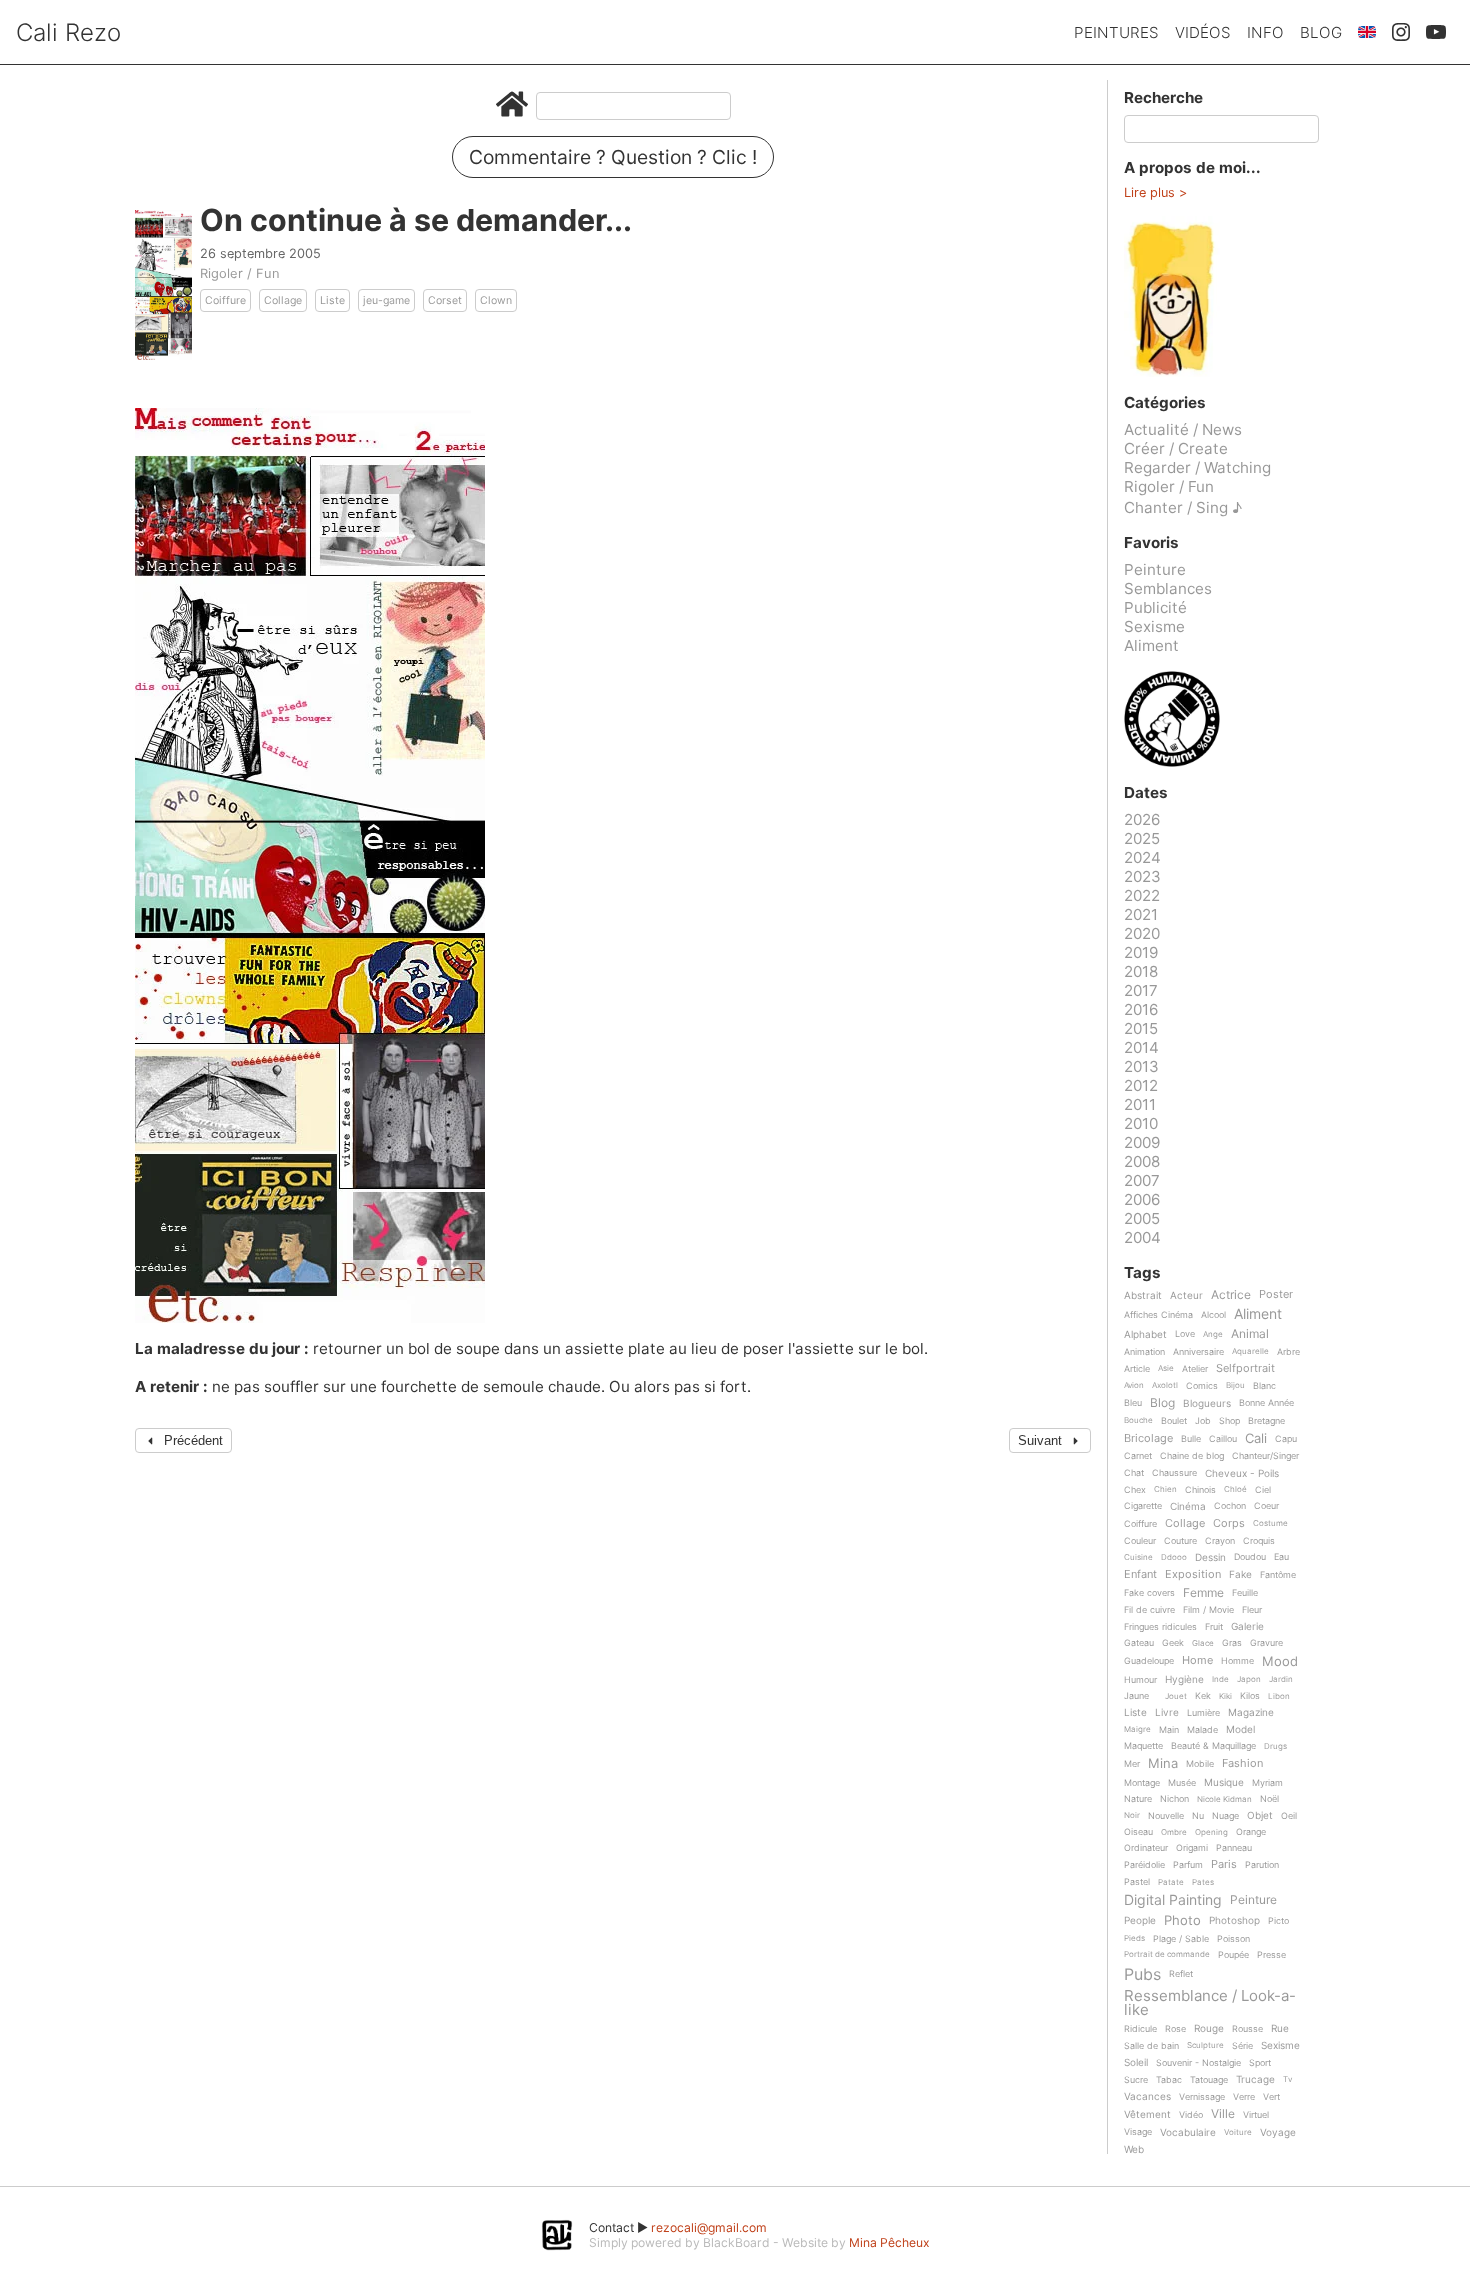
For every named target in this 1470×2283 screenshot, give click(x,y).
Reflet (1181, 1974)
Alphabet (1145, 1334)
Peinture (1155, 569)
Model (1240, 1729)
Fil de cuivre (1149, 1610)
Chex (1135, 1490)
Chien (1165, 1489)
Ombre (1174, 1832)
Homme (1237, 1661)
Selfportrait (1245, 1369)
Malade (1202, 1730)
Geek (1173, 1643)
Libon (1279, 1696)
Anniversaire (1198, 1352)
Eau (1281, 1557)
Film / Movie (1208, 1610)
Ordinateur (1146, 1848)
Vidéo (1191, 2115)
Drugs (1275, 1746)
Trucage (1255, 2079)
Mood (1280, 1662)
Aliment (1151, 645)
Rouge (1209, 2028)
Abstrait (1143, 1295)
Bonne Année (1266, 1403)
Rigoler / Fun (240, 273)
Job (1203, 1421)
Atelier (1195, 1369)
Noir (1132, 1815)
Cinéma (1188, 1506)
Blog (1321, 32)
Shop (1229, 1421)
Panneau (1234, 1848)
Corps (1229, 1524)
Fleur (1252, 1610)
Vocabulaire (1188, 2132)
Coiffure (225, 300)
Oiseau (1138, 1832)
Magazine (1251, 1712)
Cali (1256, 1439)
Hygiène (1184, 1679)
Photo (1182, 1921)
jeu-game (386, 300)
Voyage (1278, 2132)
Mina (1163, 1764)
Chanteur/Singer (1265, 1456)
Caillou (1223, 1439)
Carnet (1138, 1456)
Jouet (1176, 1696)
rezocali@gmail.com (709, 2227)
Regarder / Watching (1197, 467)
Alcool (1213, 1315)
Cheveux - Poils (1242, 1473)
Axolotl (1165, 1385)
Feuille (1245, 1593)
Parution (1262, 1865)
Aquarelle (1250, 1351)
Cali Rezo (68, 32)
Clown (496, 300)
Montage (1142, 1783)
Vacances (1147, 2096)
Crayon (1220, 1541)
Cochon (1230, 1506)
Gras (1232, 1643)
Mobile (1200, 1764)
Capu (1286, 1439)
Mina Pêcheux (889, 2242)
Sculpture (1205, 2045)
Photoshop (1234, 1920)
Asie (1166, 1368)
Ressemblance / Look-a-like (1210, 2002)
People (1140, 1920)
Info (1265, 32)
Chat (1134, 1473)
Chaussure (1174, 1473)
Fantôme (1278, 1575)
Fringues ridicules (1160, 1627)
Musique (1224, 1782)
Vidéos (1203, 32)
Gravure (1266, 1643)
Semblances (1168, 588)
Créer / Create (1176, 448)
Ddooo (1174, 1557)
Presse (1271, 1955)
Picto (1278, 1921)
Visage (1138, 2132)
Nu (1198, 1816)
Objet (1260, 1815)
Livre (1167, 1712)
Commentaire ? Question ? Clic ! (613, 157)
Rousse (1247, 2029)
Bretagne (1266, 1421)
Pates (1203, 1882)
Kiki (1225, 1696)
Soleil (1136, 2062)
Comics (1202, 1386)
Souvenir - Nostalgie (1198, 2063)
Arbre (1288, 1352)
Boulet (1174, 1421)
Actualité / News (1183, 429)
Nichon (1174, 1799)
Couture (1180, 1541)
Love (1185, 1334)
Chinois (1200, 1490)
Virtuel (1256, 2115)
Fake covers (1149, 1593)
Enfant (1140, 1575)
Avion (1134, 1385)
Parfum (1188, 1865)
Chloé (1235, 1489)
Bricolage (1148, 1439)
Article (1137, 1369)
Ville (1223, 2114)
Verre (1244, 2097)
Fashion (1242, 1764)
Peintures (1116, 32)
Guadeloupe (1149, 1661)
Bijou (1235, 1385)
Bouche (1138, 1420)
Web (1134, 2149)
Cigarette (1143, 1506)
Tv (1287, 2079)
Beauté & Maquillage (1213, 1746)
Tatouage (1209, 2080)
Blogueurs (1207, 1403)
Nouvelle (1166, 1816)
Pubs (1142, 1974)
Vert (1271, 2097)
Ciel (1263, 1490)
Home (1197, 1661)
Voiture (1238, 2132)
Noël (1269, 1799)
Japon (1249, 1679)
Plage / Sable (1181, 1939)
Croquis (1259, 1541)
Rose (1175, 2029)
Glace (1203, 1643)
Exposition (1193, 1575)
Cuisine (1138, 1557)
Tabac (1169, 2080)
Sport (1260, 2063)
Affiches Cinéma (1158, 1315)
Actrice (1231, 1295)
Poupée (1233, 1955)
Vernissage (1202, 2097)
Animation (1144, 1352)
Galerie (1247, 1626)
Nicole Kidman (1224, 1799)
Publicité (1155, 607)
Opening (1211, 1832)
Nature (1138, 1799)
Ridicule (1140, 2029)
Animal (1250, 1334)
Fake (1240, 1574)
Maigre (1137, 1729)
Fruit (1214, 1627)
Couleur (1140, 1541)
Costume (1270, 1523)
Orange (1251, 1832)
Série (1242, 2046)
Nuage (1225, 1816)
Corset (445, 300)
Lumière (1203, 1713)
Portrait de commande (1167, 1954)
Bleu (1133, 1403)
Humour (1140, 1680)
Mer (1132, 1764)
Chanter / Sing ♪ (1183, 507)
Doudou (1250, 1557)
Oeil (1289, 1816)
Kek (1203, 1696)
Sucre (1136, 2080)
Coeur (1266, 1506)
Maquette (1143, 1746)
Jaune (1136, 1696)
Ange (1213, 1334)
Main (1169, 1730)
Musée (1182, 1783)
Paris (1224, 1865)
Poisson (1233, 1939)
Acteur (1186, 1295)
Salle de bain (1151, 2046)
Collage (283, 300)
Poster (1276, 1295)
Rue (1280, 2028)
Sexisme (1154, 626)
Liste (332, 300)
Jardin (1281, 1679)
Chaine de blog (1192, 1456)
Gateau (1139, 1643)
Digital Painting (1173, 1900)
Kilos (1250, 1696)
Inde (1220, 1679)
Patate (1171, 1882)
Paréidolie (1144, 1865)
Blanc (1264, 1386)
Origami (1192, 1848)
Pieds (1134, 1938)
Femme (1203, 1593)
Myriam (1267, 1783)
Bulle (1191, 1439)
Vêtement (1147, 2114)
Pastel (1137, 1882)
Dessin (1210, 1557)
